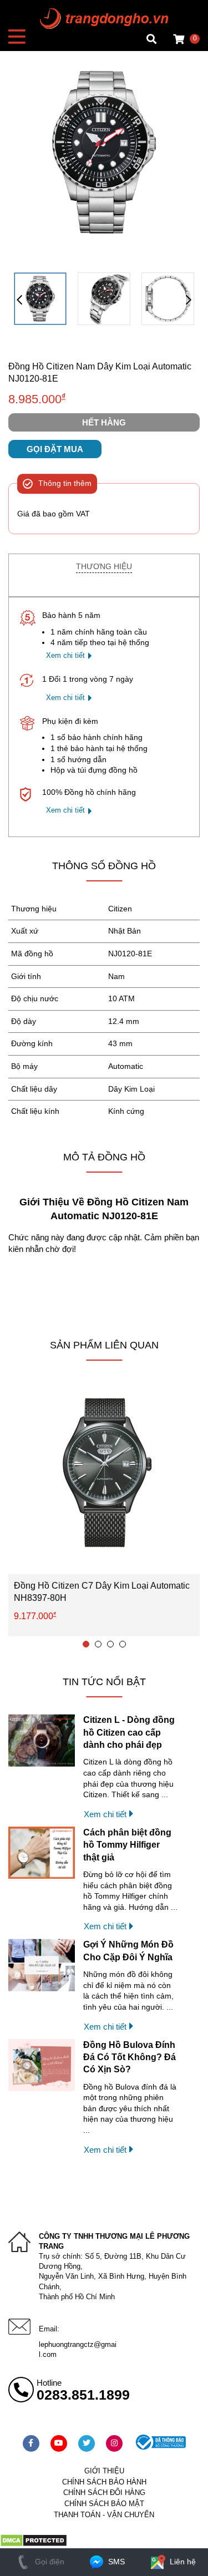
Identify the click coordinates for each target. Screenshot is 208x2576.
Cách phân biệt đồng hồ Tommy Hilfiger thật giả (127, 1845)
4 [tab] (123, 1644)
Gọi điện (49, 2562)
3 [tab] (110, 1644)
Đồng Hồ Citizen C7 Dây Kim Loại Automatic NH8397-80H (102, 1592)
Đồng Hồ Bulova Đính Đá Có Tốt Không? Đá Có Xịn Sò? (130, 2057)
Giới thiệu (104, 2471)
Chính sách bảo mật (104, 2504)
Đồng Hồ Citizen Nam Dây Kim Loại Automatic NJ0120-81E (100, 372)
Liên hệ (182, 2562)
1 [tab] (86, 1644)
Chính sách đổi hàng (104, 2493)
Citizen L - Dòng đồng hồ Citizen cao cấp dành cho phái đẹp (129, 1732)
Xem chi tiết (65, 655)
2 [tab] (98, 1644)
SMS (115, 2562)
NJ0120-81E (130, 954)
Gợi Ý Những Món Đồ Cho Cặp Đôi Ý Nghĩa (128, 1951)
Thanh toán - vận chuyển (104, 2515)
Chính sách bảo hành (104, 2482)
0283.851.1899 (83, 2395)
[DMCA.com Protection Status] (34, 2544)
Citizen (120, 909)
